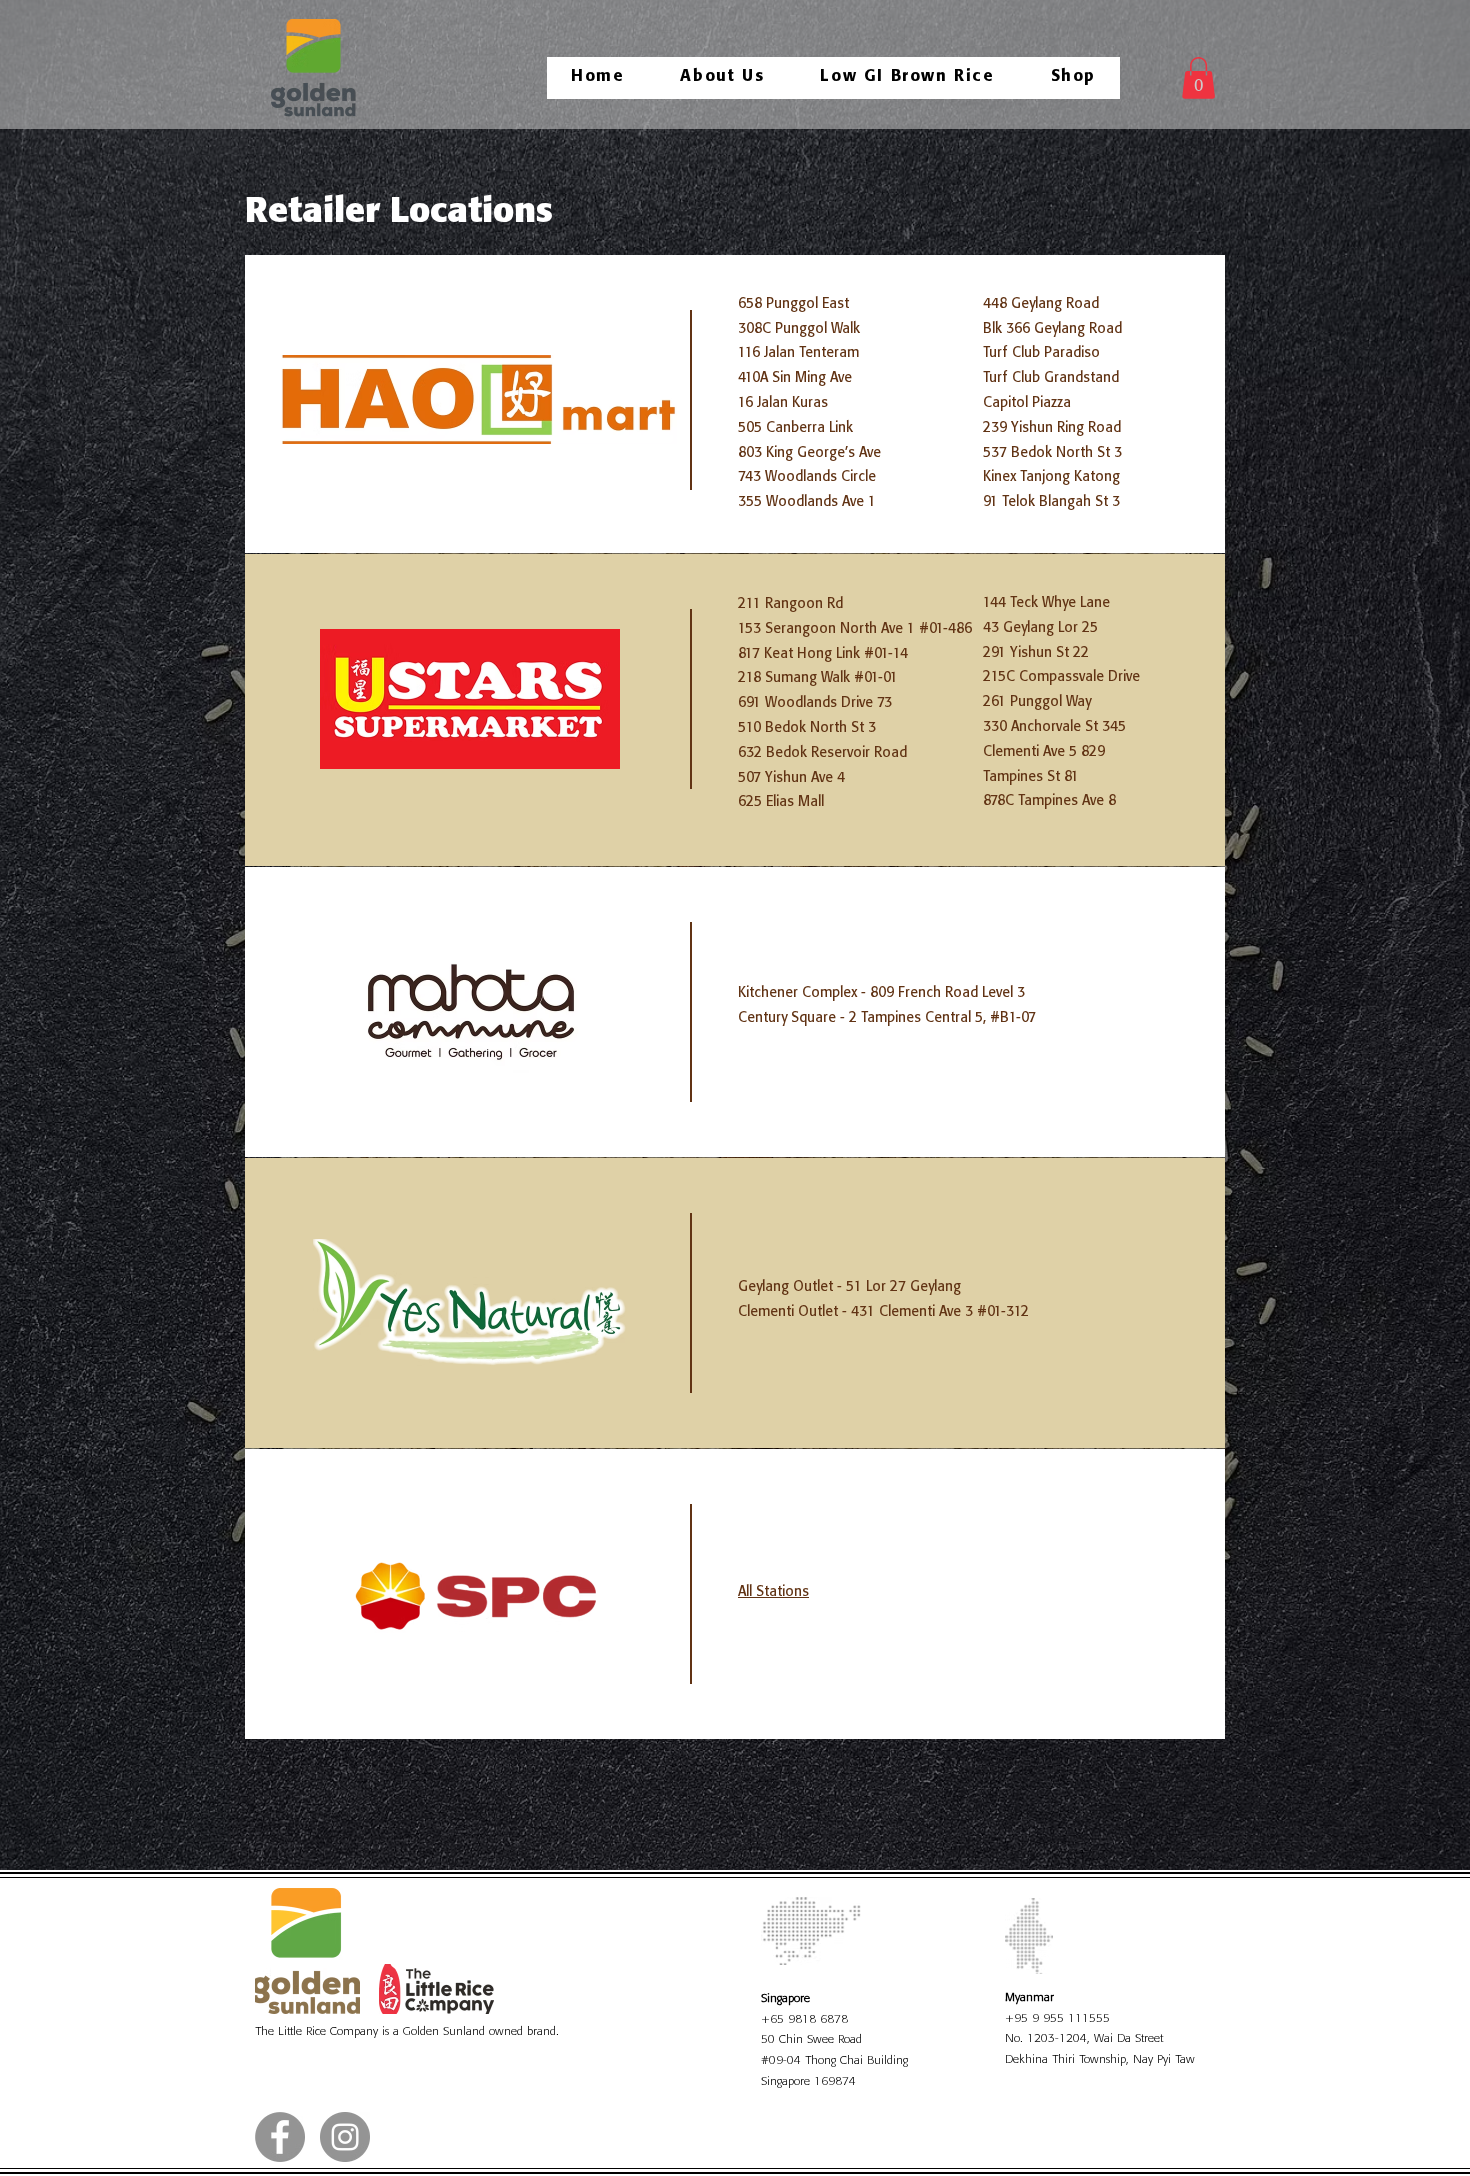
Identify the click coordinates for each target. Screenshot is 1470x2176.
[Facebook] (280, 2137)
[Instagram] (345, 2137)
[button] (1198, 78)
